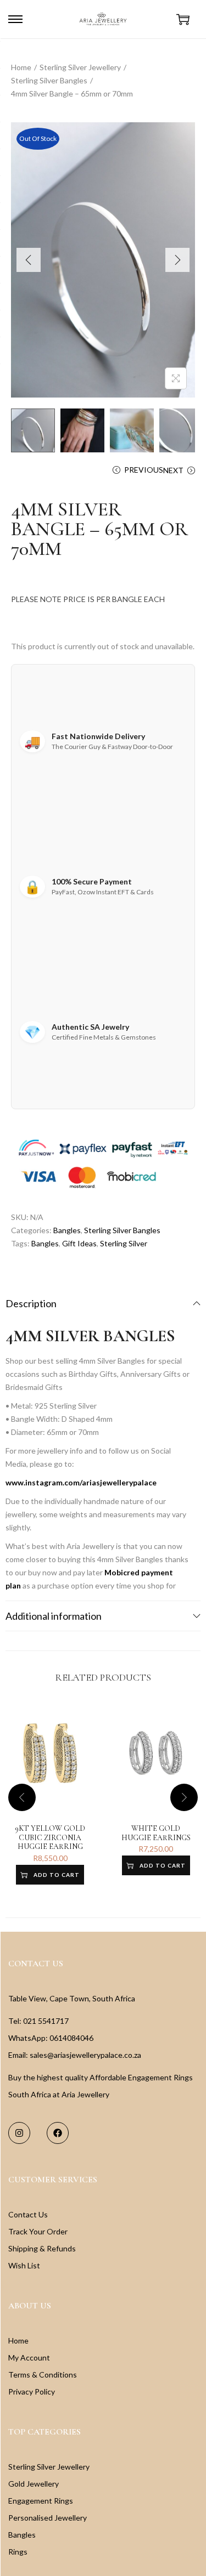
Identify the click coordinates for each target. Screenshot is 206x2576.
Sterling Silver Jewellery (80, 67)
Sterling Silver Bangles (49, 80)
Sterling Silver (124, 1243)
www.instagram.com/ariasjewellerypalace (81, 1482)
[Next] (177, 260)
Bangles (67, 1230)
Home (21, 67)
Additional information (54, 1616)
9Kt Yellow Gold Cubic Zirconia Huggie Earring (50, 1838)
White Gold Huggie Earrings (156, 1833)
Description (31, 1303)
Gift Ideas (79, 1243)
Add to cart (57, 1875)
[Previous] (29, 260)
